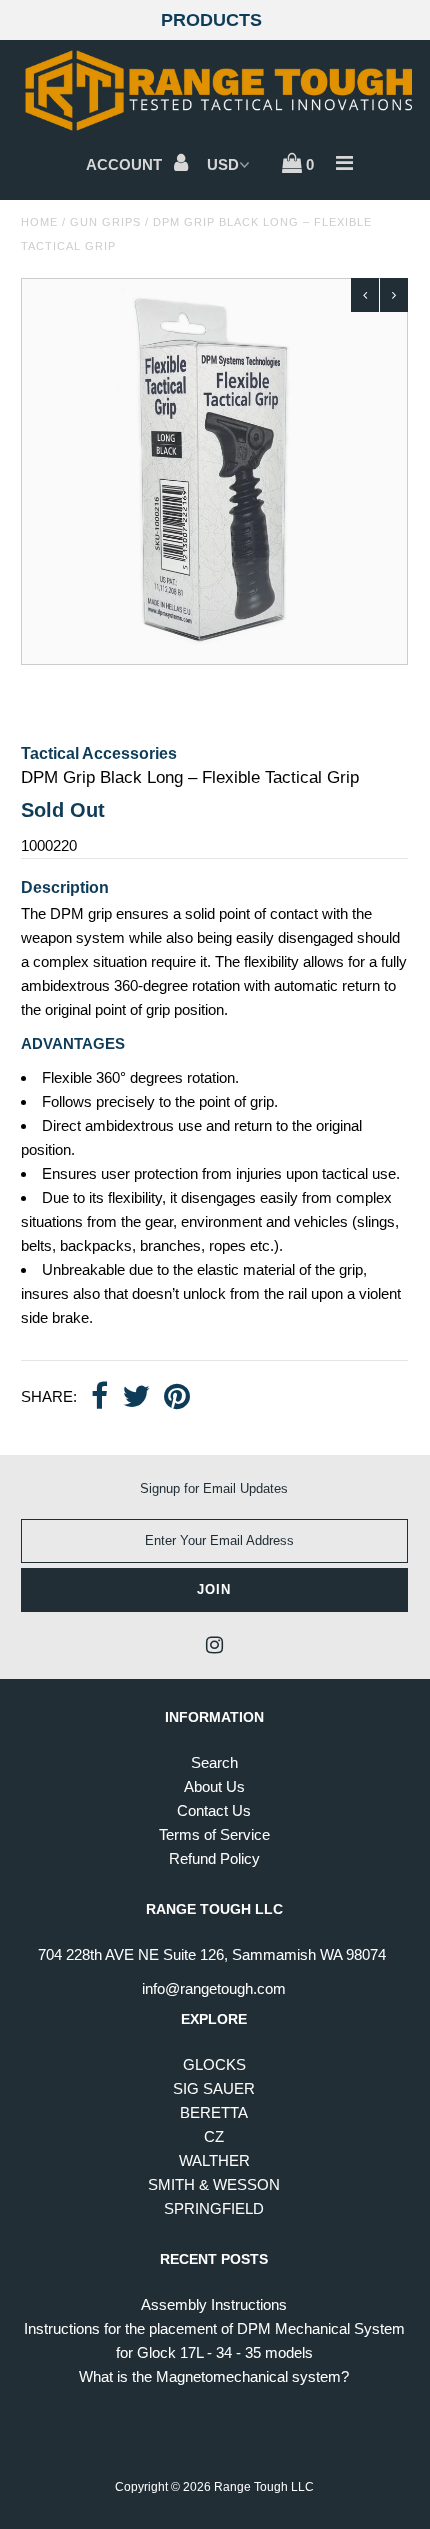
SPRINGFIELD (214, 2208)
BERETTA (214, 2112)
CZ (214, 2136)
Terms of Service (214, 1834)
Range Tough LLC (264, 2487)
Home (39, 222)
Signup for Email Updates (214, 1488)
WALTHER (214, 2160)
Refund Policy (214, 1858)
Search (214, 1762)
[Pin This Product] (177, 1398)
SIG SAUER (214, 2088)
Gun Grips (105, 222)
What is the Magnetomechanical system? (214, 2376)
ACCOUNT (126, 164)
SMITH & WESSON (214, 2184)
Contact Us (214, 1810)
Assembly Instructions (214, 2304)
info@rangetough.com (214, 1988)
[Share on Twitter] (136, 1398)
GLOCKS (214, 2064)
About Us (214, 1786)
